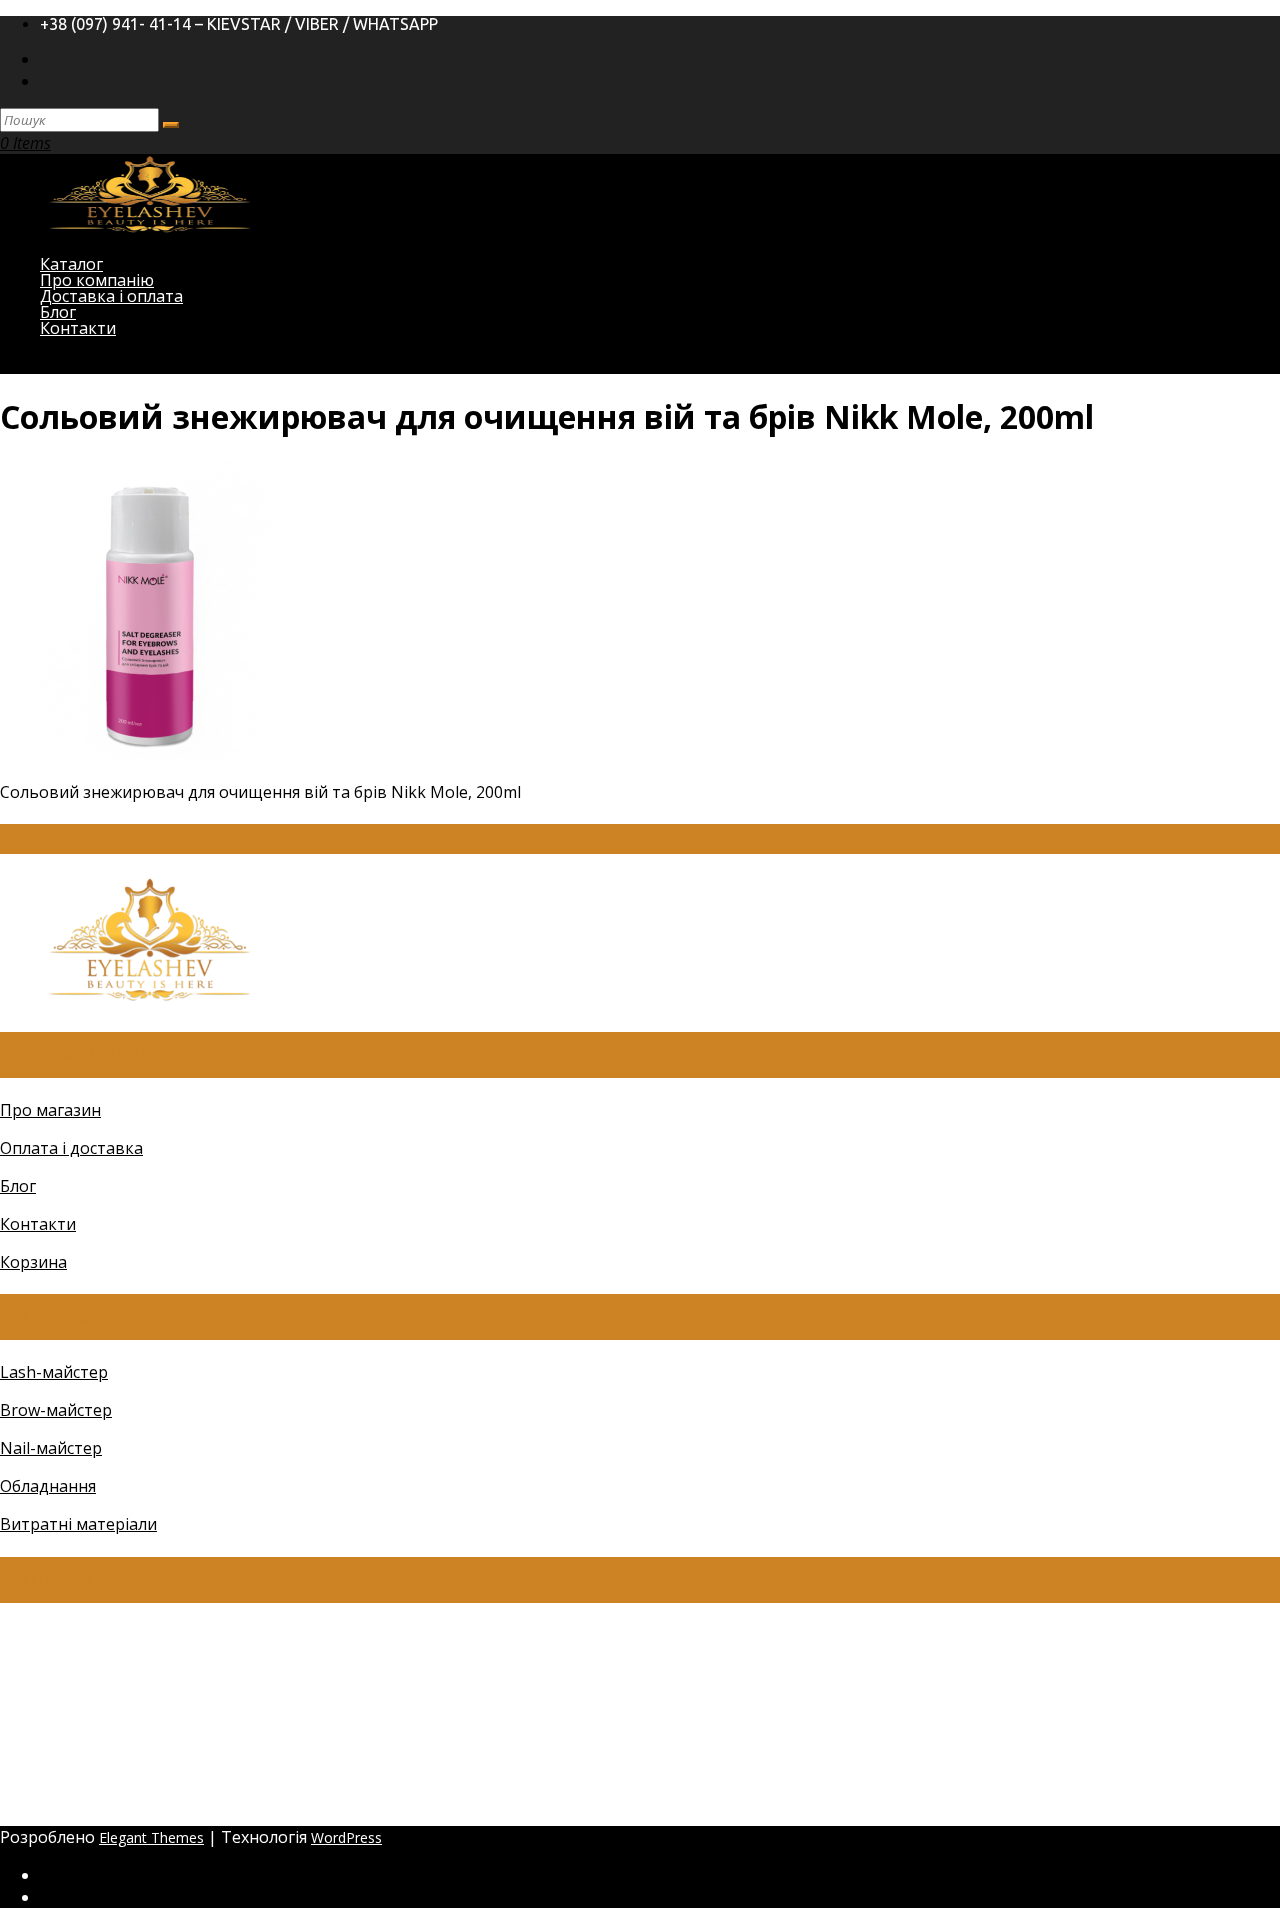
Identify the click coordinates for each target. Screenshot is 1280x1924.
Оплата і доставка (71, 1148)
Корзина (33, 1262)
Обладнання (48, 1486)
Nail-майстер (51, 1448)
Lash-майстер (54, 1372)
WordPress (346, 1837)
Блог (18, 1186)
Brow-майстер (56, 1410)
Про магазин (50, 1110)
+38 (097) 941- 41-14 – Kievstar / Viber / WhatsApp (239, 24)
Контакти (78, 328)
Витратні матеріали (78, 1524)
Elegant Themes (151, 1837)
